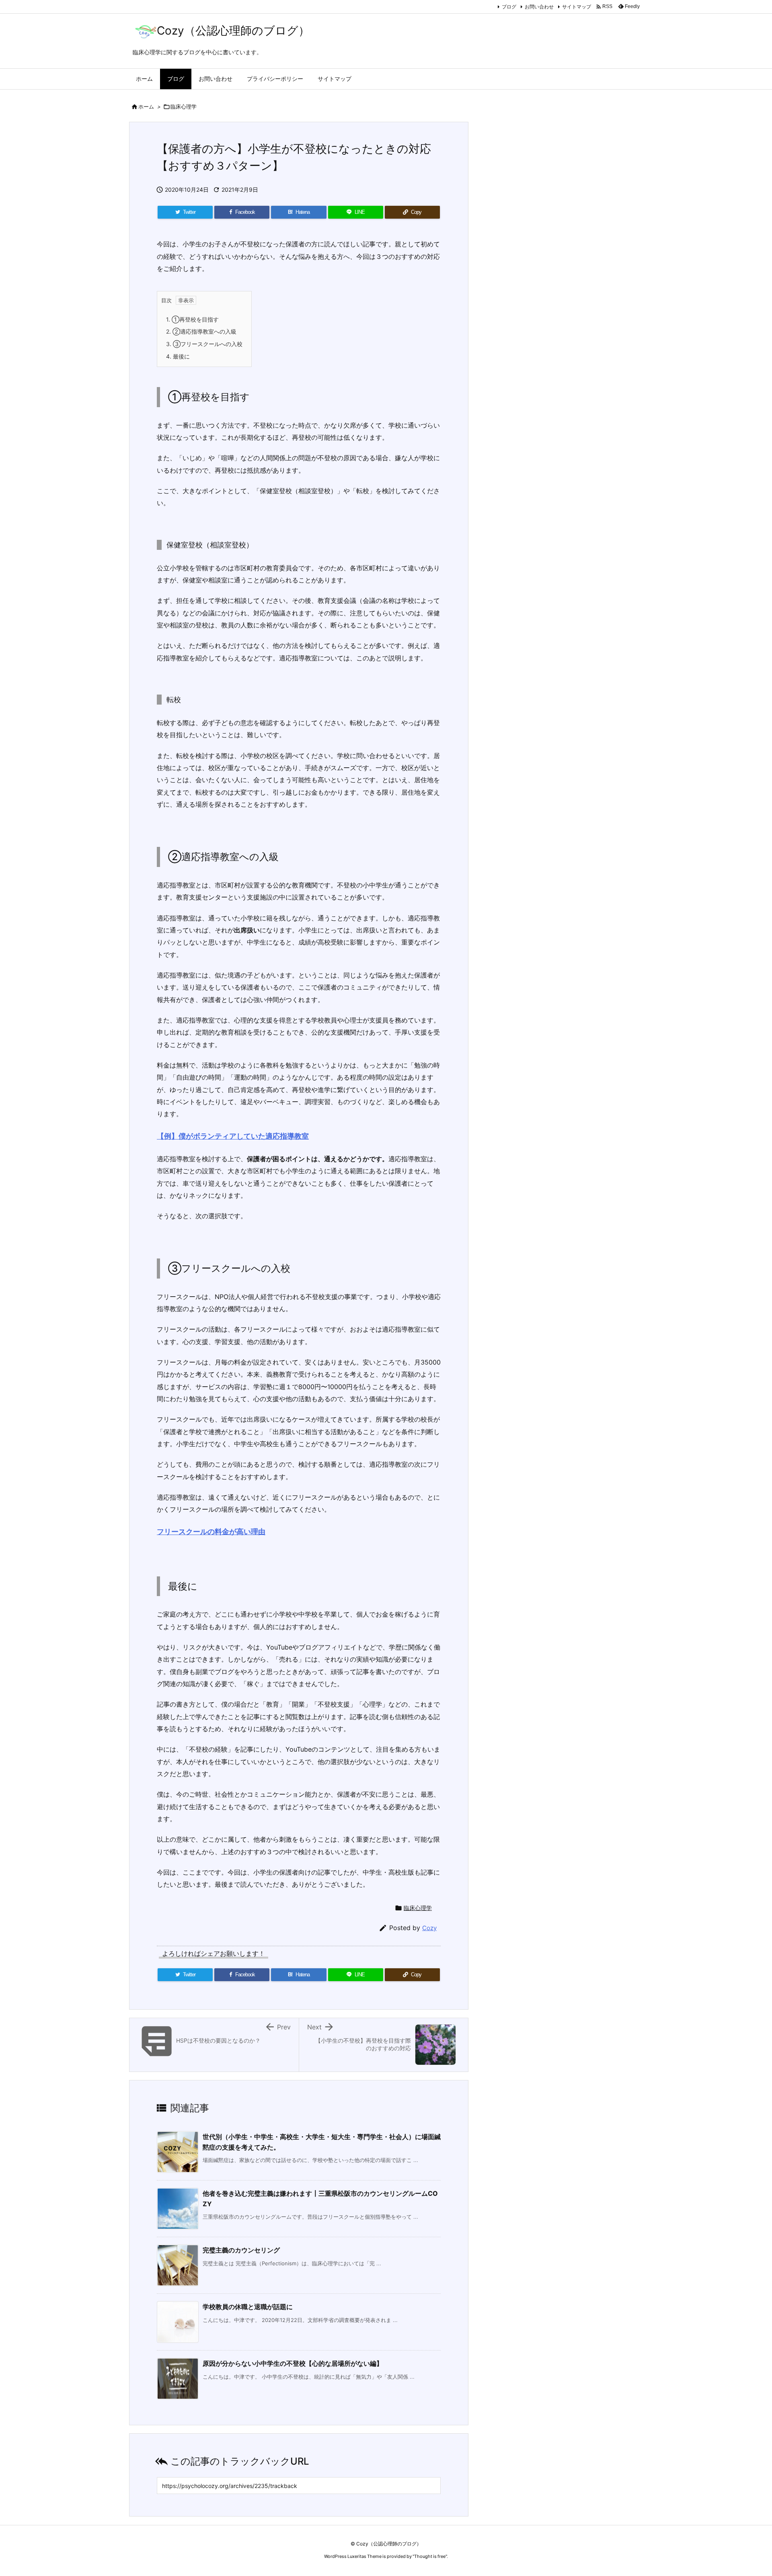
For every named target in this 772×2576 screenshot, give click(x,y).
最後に (178, 356)
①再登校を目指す (192, 319)
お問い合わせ (539, 7)
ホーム (146, 107)
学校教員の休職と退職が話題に (248, 2307)
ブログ (509, 7)
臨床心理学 (184, 107)
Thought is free (430, 2556)
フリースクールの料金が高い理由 (211, 1532)
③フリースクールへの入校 (204, 344)
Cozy (429, 1928)
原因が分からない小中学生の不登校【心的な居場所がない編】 (293, 2363)
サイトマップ (577, 7)
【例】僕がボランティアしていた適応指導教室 (233, 1136)
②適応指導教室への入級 (201, 331)
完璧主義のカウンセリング (241, 2250)
